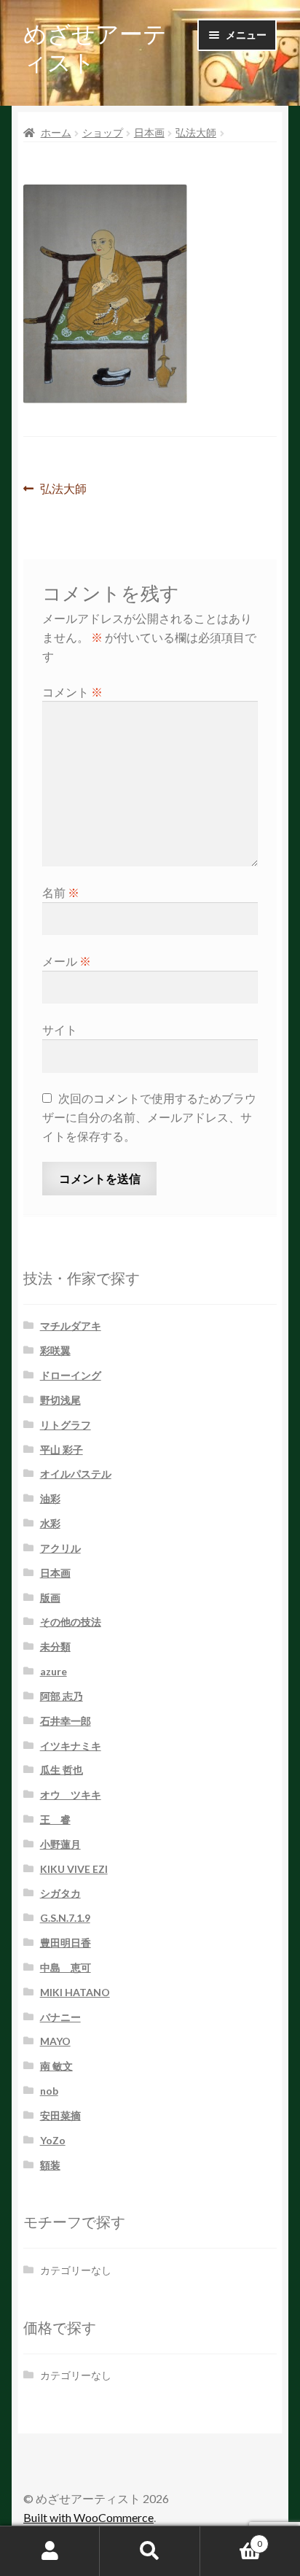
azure (54, 1671)
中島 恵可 (66, 1967)
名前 (61, 892)
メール (67, 961)
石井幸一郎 (66, 1721)
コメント (72, 692)
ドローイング (71, 1375)
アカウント (50, 2551)
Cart (231, 2539)
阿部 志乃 (62, 1696)
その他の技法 (71, 1622)
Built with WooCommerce (88, 2517)
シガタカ (60, 1893)
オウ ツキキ (71, 1795)
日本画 (149, 132)
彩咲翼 (55, 1350)
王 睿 (55, 1819)
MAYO (55, 2041)
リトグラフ (66, 1425)
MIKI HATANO (75, 1992)
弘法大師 (196, 132)
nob (49, 2091)
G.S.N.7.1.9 (65, 1918)
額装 (50, 2165)
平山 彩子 (62, 1450)
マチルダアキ (71, 1326)
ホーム (56, 132)
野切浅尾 (60, 1400)
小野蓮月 (60, 1844)
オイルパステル (76, 1474)
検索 (150, 2551)
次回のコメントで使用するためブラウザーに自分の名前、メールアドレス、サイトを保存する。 (149, 1117)
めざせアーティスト (95, 47)
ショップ (103, 132)
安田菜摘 (60, 2115)
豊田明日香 (66, 1943)
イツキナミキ (71, 1746)
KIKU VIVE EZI (74, 1869)
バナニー (60, 2017)
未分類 (55, 1646)
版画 (50, 1598)
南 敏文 (56, 2066)
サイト (60, 1029)
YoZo (53, 2140)
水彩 (50, 1523)
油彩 (50, 1498)
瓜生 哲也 (62, 1770)
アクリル (60, 1548)
